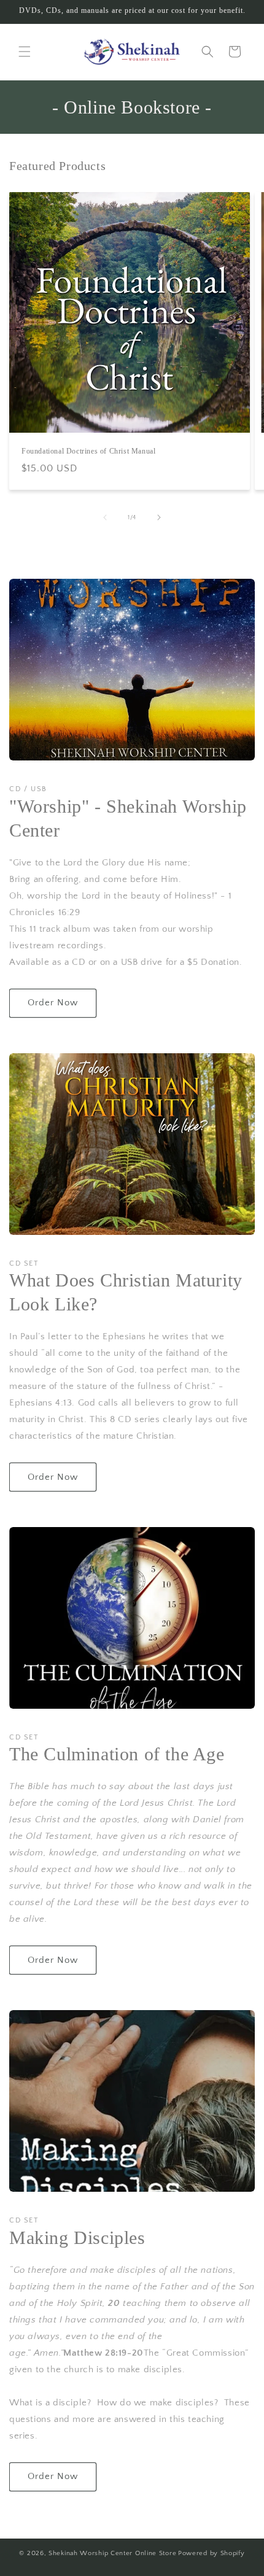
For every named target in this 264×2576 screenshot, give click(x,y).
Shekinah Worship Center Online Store (112, 2553)
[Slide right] (159, 517)
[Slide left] (105, 517)
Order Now (53, 1003)
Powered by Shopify (212, 2553)
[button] (25, 52)
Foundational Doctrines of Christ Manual (88, 451)
